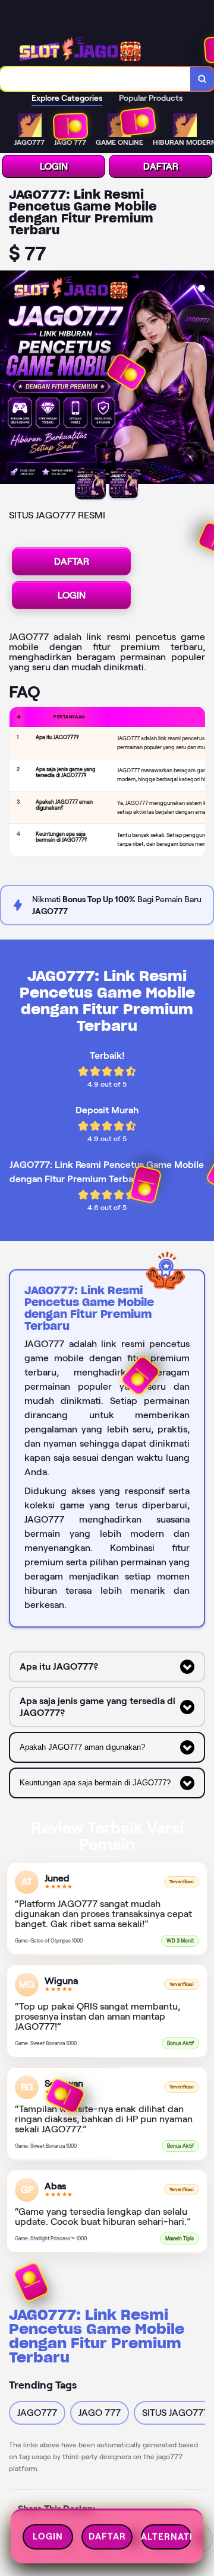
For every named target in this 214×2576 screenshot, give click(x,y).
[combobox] (95, 79)
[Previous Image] (10, 379)
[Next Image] (204, 379)
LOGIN (54, 166)
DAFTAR (161, 166)
